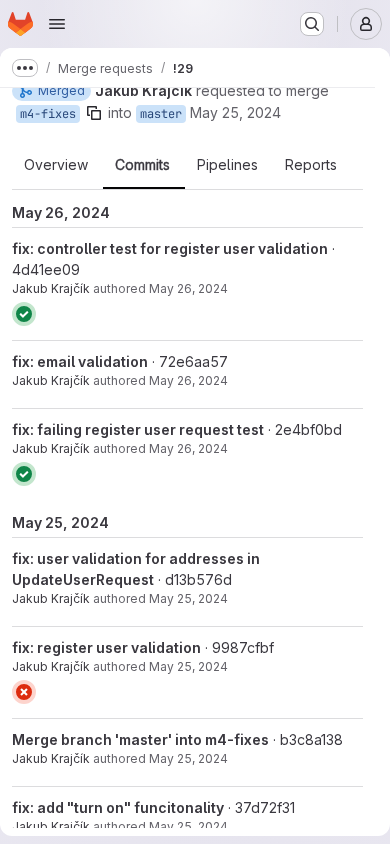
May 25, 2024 (235, 112)
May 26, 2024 (188, 288)
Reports (311, 165)
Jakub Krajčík (51, 288)
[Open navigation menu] (57, 24)
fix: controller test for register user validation (170, 248)
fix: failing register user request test (138, 429)
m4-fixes (48, 114)
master (161, 114)
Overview (56, 165)
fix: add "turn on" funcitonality (118, 807)
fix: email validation (80, 361)
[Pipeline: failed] (24, 692)
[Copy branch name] (94, 113)
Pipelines (227, 165)
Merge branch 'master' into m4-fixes (140, 739)
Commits (142, 165)
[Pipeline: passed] (24, 314)
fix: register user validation (106, 647)
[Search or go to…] (312, 24)
